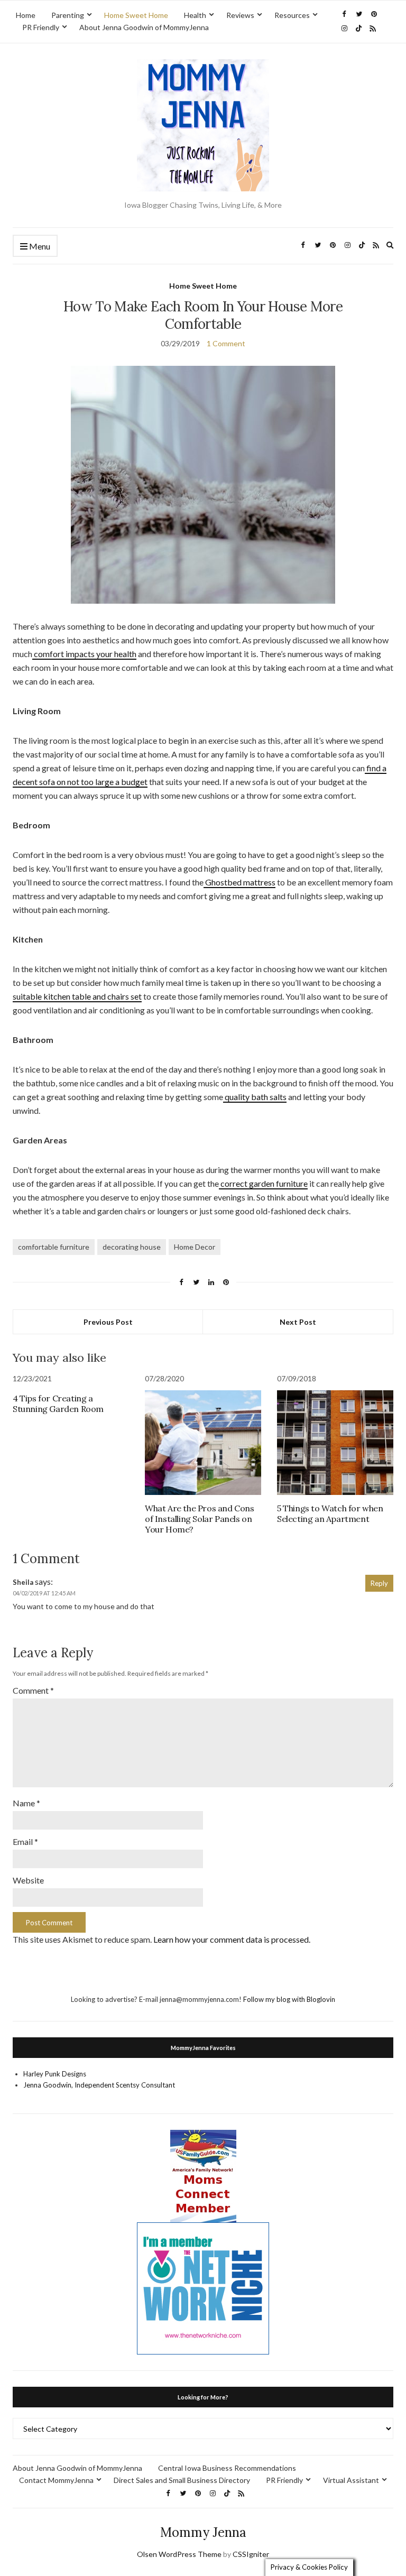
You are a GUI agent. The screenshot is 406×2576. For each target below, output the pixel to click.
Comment (33, 1690)
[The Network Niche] (203, 2287)
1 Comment (226, 343)
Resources (292, 15)
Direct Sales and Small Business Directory (182, 2480)
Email (25, 1841)
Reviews (240, 15)
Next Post (298, 1322)
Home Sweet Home (136, 15)
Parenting (68, 15)
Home (26, 15)
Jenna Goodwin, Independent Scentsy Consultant (99, 2085)
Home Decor (195, 1247)
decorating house (132, 1247)
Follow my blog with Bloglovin (289, 1999)
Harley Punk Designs (55, 2074)
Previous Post (108, 1322)
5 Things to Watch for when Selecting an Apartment (330, 1513)
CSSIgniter (251, 2554)
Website (28, 1880)
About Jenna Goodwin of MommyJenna (144, 27)
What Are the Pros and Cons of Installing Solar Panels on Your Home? (200, 1519)
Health (195, 15)
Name (26, 1803)
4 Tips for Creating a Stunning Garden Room (58, 1404)
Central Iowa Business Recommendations (227, 2468)
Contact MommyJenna (56, 2480)
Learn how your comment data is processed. (232, 1939)
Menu (39, 246)
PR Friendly (41, 27)
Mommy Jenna (203, 2532)
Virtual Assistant (351, 2480)
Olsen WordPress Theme (179, 2554)
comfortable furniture (54, 1247)
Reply (379, 1583)
